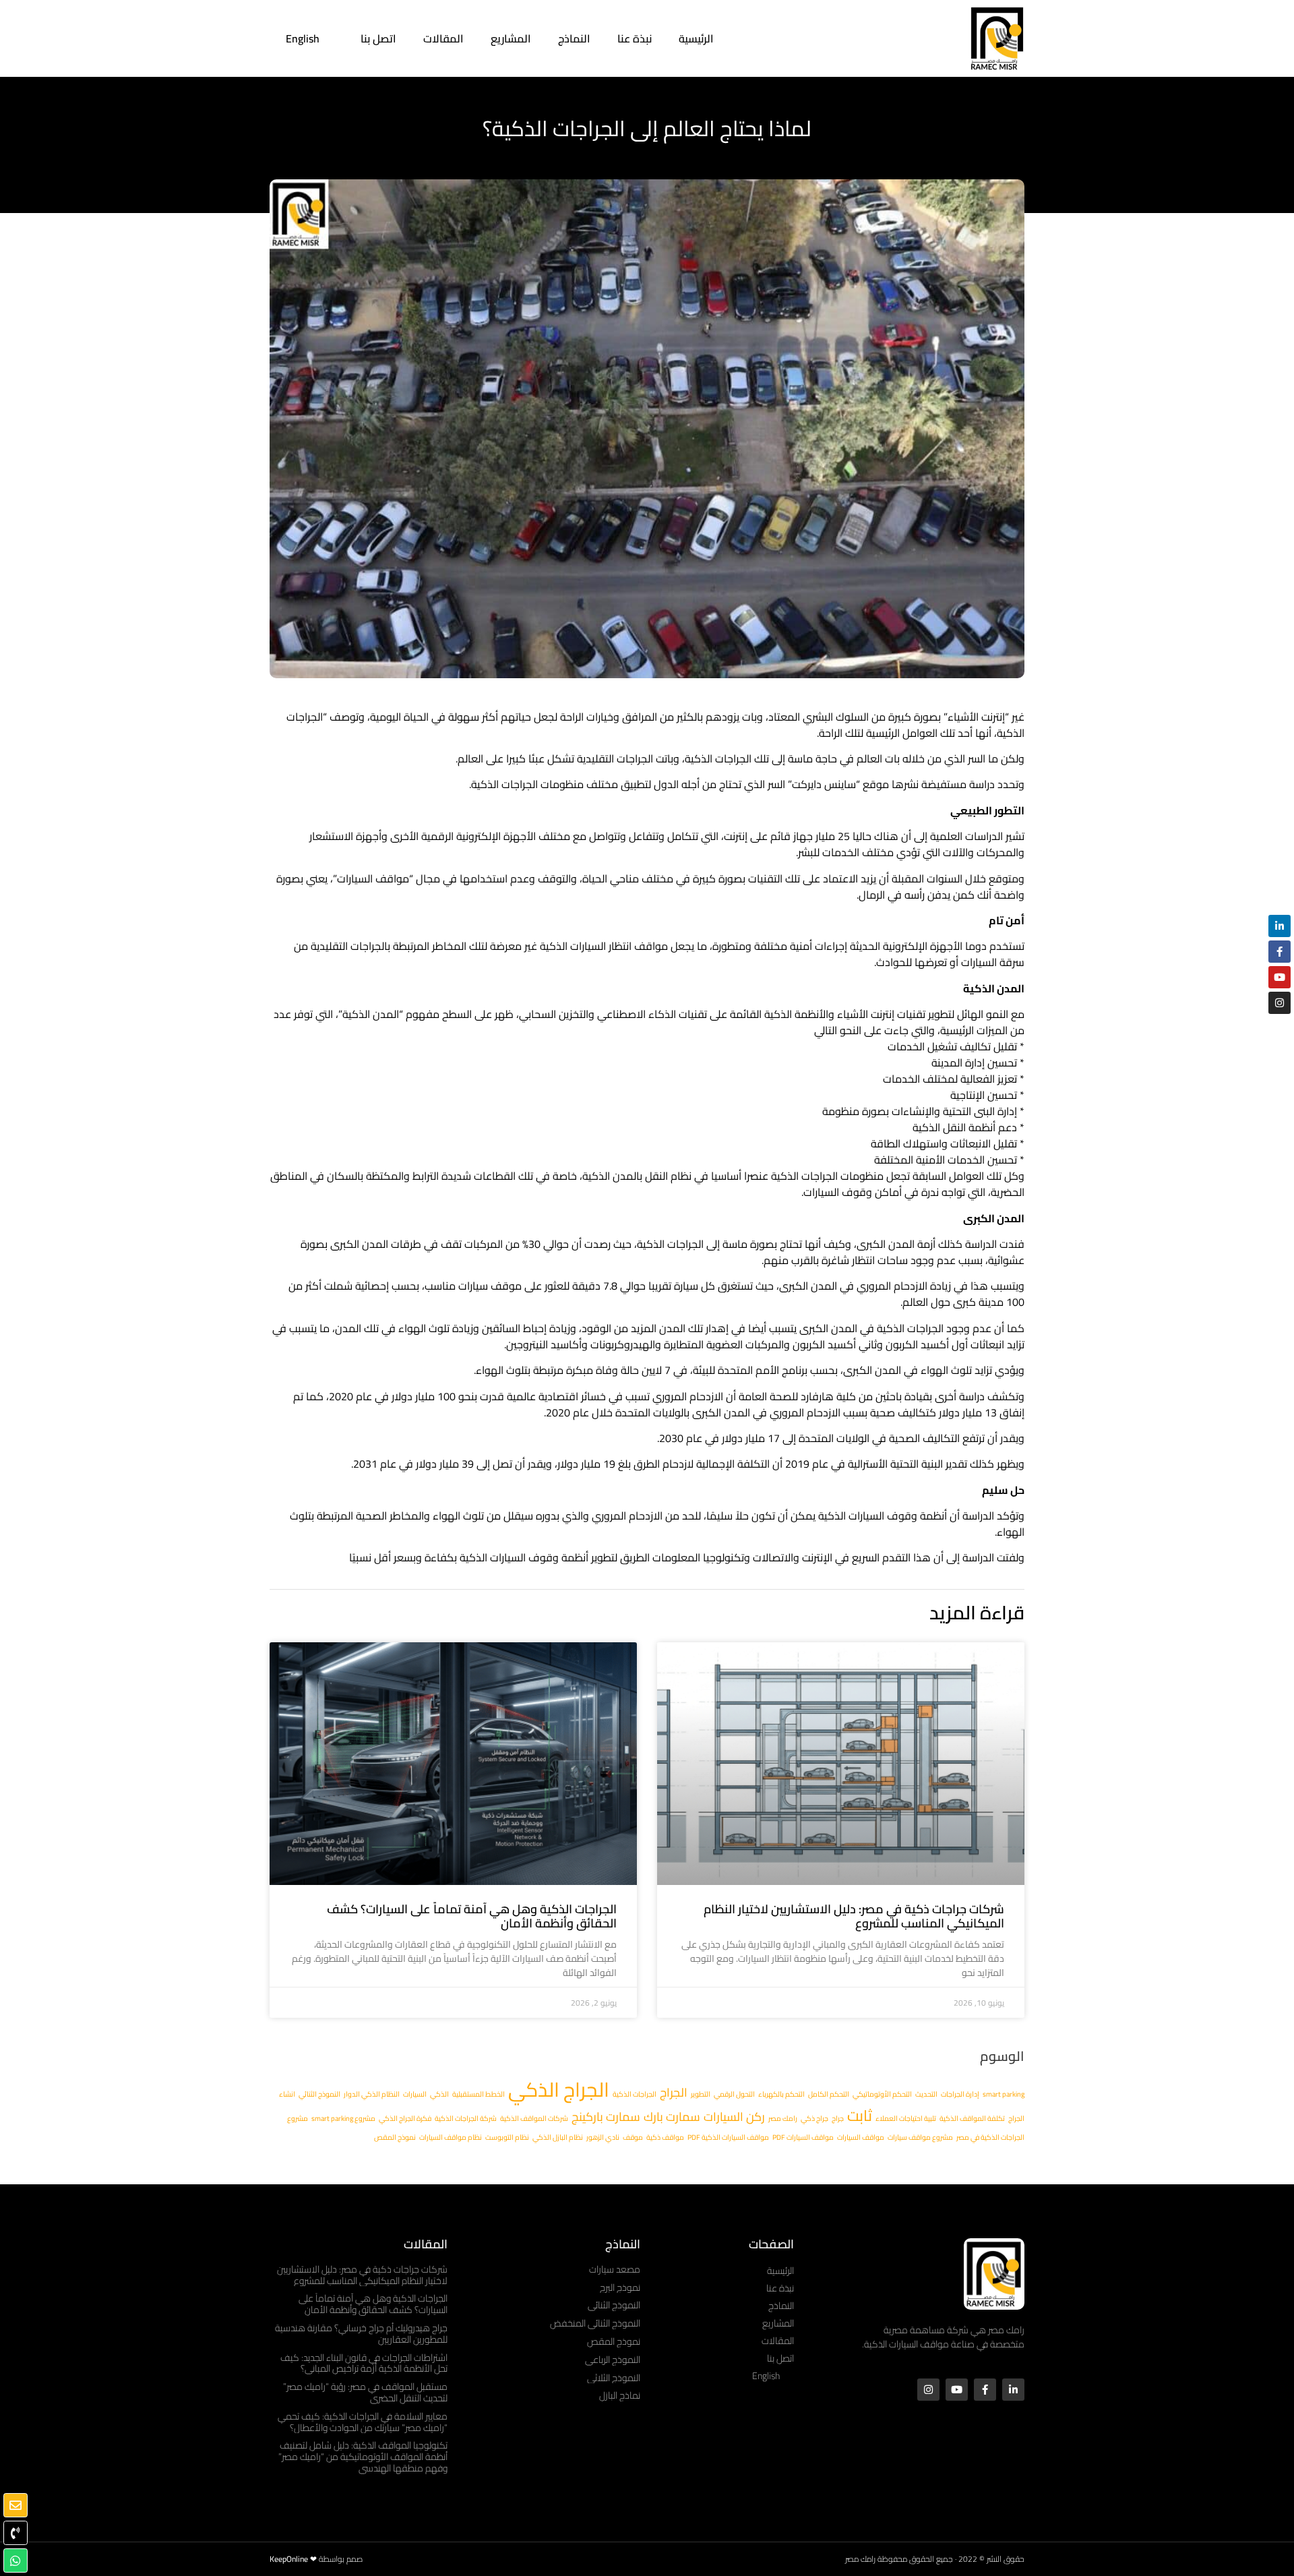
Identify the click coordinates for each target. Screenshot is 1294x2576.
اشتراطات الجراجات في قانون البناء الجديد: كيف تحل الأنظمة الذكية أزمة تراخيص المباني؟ (364, 2363)
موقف (633, 2137)
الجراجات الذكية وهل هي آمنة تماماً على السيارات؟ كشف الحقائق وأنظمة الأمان (472, 1916)
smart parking (1004, 2094)
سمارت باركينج (606, 2117)
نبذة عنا (635, 38)
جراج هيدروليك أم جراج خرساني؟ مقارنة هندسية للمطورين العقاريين (361, 2334)
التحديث (926, 2094)
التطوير (701, 2094)
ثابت (860, 2116)
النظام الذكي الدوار (372, 2094)
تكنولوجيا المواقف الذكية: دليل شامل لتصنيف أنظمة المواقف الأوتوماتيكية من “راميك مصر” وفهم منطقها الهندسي (363, 2457)
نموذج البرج (620, 2287)
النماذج (574, 38)
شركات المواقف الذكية (534, 2118)
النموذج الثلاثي (614, 2378)
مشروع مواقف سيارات (920, 2137)
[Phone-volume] (16, 2533)
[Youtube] (957, 2390)
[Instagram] (928, 2390)
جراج (838, 2118)
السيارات (415, 2094)
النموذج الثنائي (319, 2094)
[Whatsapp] (16, 2560)
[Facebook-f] (985, 2390)
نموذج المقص (395, 2137)
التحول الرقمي (734, 2094)
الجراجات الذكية (635, 2094)
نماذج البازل (620, 2395)
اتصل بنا (378, 38)
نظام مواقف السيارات (451, 2137)
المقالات (443, 38)
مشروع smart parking (343, 2118)
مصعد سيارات (615, 2269)
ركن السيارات (734, 2117)
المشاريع (511, 38)
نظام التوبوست (507, 2137)
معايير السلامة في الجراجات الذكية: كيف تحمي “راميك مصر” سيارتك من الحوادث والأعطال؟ (363, 2422)
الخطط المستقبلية (479, 2094)
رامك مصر (783, 2118)
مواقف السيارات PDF (803, 2137)
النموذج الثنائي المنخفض (595, 2323)
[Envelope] (16, 2505)
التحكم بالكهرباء (781, 2094)
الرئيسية (696, 38)
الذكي (439, 2094)
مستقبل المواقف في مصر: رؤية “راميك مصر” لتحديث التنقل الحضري (365, 2392)
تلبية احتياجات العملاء (906, 2118)
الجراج (674, 2092)
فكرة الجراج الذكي (405, 2118)
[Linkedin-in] (1013, 2390)
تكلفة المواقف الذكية (972, 2118)
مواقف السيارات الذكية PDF (728, 2137)
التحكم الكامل (829, 2094)
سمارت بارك (672, 2117)
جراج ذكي (814, 2118)
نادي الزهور (603, 2137)
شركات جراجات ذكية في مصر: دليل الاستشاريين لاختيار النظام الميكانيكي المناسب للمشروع (854, 1916)
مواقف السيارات (861, 2137)
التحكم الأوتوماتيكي (882, 2094)
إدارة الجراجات (960, 2094)
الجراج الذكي (559, 2090)
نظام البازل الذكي (558, 2137)
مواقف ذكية (665, 2137)
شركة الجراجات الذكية (466, 2118)
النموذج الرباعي (613, 2360)
